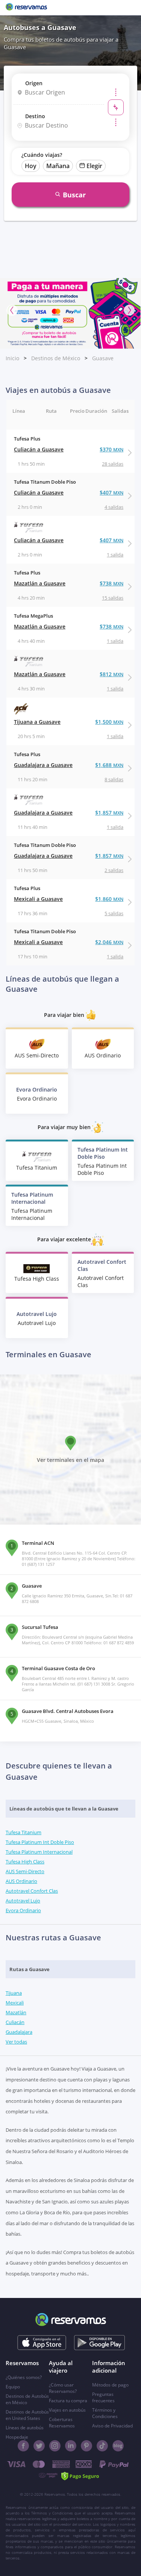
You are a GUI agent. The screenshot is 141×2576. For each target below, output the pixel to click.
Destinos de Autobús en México (27, 2399)
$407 (111, 492)
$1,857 (109, 813)
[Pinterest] (86, 2446)
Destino (35, 116)
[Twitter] (39, 2446)
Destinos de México (56, 358)
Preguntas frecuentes (103, 2397)
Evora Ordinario (23, 1910)
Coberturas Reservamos (62, 2423)
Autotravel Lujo (23, 1901)
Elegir (94, 166)
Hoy (31, 166)
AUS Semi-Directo (25, 1871)
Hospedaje (17, 2437)
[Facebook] (23, 2446)
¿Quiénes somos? (24, 2377)
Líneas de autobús (25, 2428)
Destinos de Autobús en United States (27, 2415)
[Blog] (118, 2446)
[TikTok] (102, 2446)
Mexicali (15, 2003)
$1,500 (109, 722)
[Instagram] (55, 2446)
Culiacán (15, 2022)
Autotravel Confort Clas (32, 1891)
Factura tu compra (68, 2401)
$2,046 (109, 942)
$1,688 (109, 765)
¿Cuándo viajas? (42, 155)
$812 (111, 674)
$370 (111, 449)
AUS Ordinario (21, 1881)
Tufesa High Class (25, 1862)
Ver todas (16, 2042)
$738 (111, 583)
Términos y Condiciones (105, 2413)
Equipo (13, 2387)
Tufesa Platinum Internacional (39, 1852)
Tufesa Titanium (23, 1832)
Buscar (74, 195)
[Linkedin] (71, 2446)
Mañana (58, 166)
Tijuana (14, 1993)
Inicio (12, 358)
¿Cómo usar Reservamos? (63, 2388)
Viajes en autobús (67, 2410)
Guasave (103, 358)
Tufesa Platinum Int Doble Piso (40, 1842)
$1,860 (109, 899)
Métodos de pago (110, 2385)
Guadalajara (19, 2032)
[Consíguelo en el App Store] (42, 2343)
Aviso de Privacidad (112, 2426)
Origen (34, 83)
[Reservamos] (26, 8)
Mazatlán (16, 2012)
